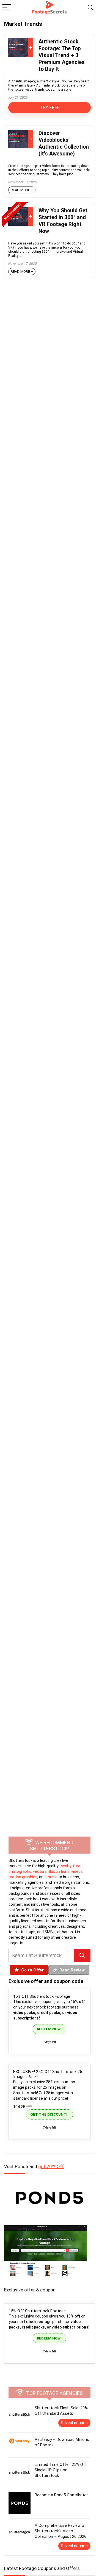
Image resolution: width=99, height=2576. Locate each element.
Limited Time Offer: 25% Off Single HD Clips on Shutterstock (61, 2470)
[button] (82, 1956)
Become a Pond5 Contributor (61, 2495)
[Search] (90, 8)
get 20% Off (51, 2166)
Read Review (72, 1970)
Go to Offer (32, 1970)
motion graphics (23, 1877)
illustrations (59, 1871)
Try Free (50, 108)
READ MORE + (22, 190)
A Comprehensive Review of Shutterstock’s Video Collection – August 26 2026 (61, 2531)
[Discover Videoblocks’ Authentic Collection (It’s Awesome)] (21, 132)
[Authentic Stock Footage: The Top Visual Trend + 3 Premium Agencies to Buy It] (21, 41)
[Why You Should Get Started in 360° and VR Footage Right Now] (21, 210)
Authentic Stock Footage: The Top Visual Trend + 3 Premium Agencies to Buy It (62, 55)
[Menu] (7, 8)
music (52, 1877)
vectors (40, 1871)
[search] (41, 1956)
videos (77, 1871)
